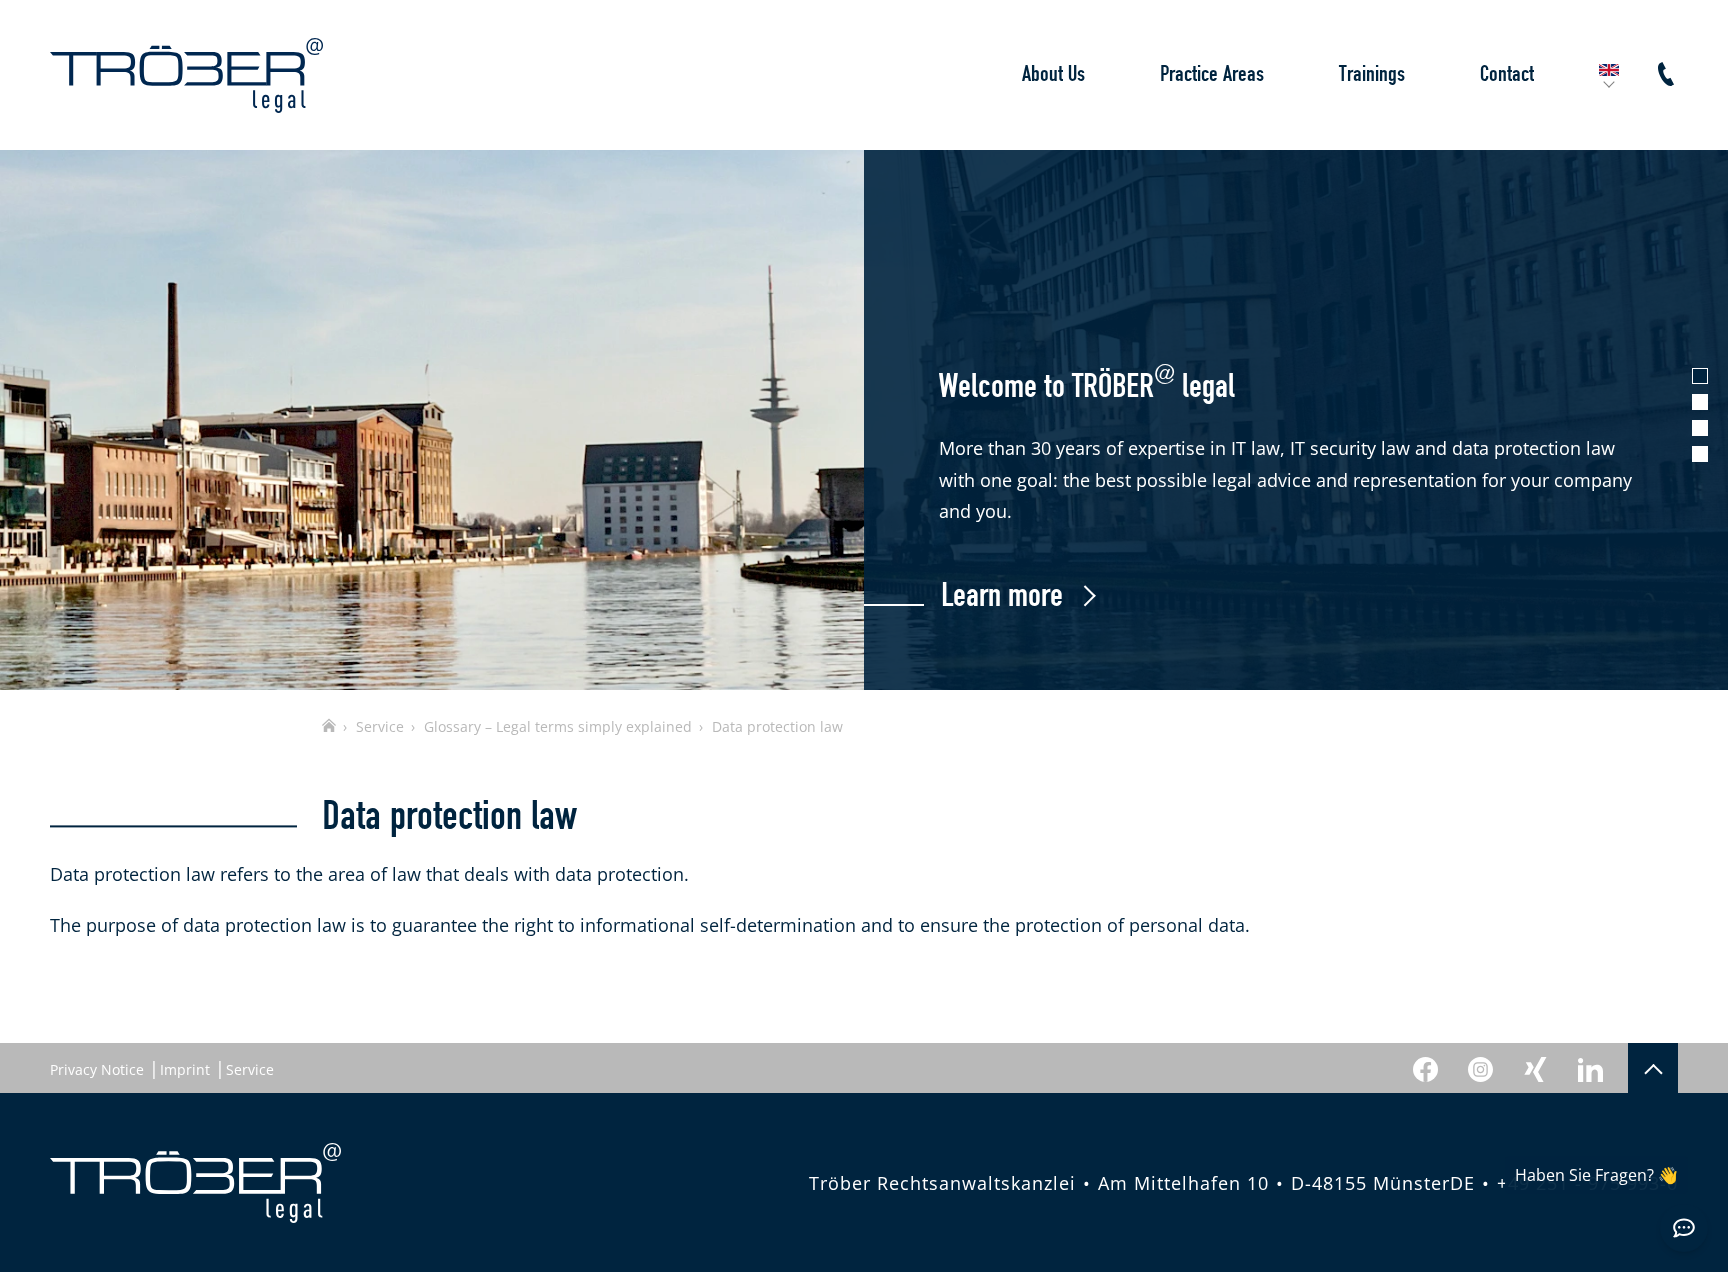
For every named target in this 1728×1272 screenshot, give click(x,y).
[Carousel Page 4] (1700, 454)
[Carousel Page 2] (1700, 402)
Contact (1507, 74)
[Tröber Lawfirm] (186, 75)
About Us (1053, 74)
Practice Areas (1212, 74)
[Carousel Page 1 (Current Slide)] (1700, 376)
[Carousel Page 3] (1700, 428)
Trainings (1372, 74)
